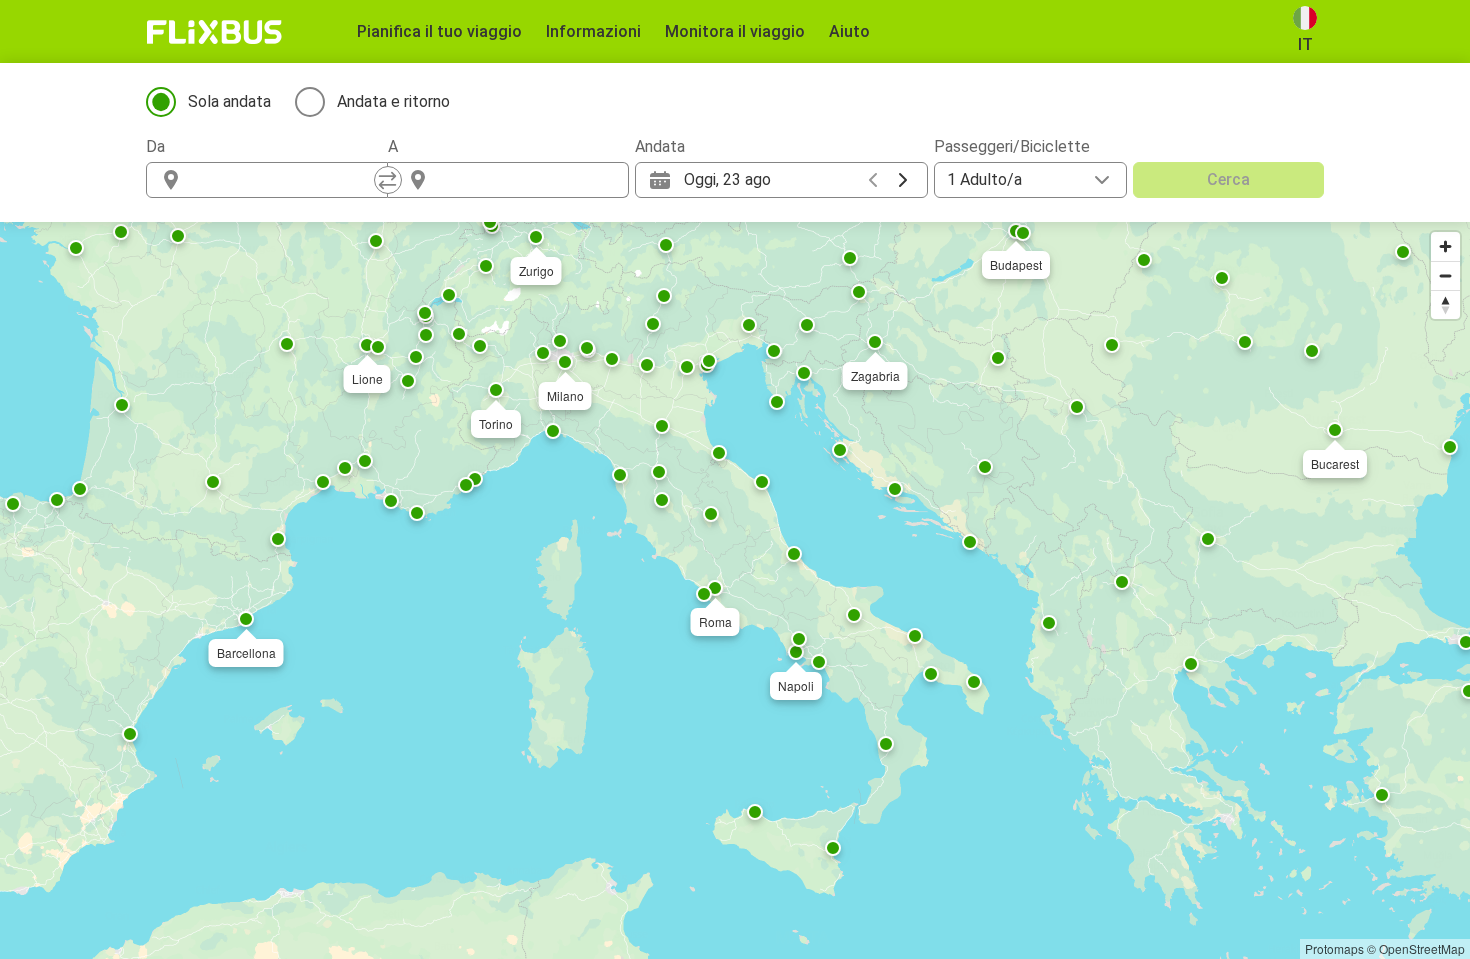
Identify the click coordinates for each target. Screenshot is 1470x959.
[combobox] (285, 180)
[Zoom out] (1445, 275)
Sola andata (229, 101)
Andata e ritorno (393, 101)
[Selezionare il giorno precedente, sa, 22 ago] (873, 180)
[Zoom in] (1445, 246)
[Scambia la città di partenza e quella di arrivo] (388, 180)
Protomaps (1334, 948)
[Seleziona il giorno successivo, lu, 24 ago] (903, 180)
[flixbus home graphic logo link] (214, 32)
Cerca (1228, 179)
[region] (735, 590)
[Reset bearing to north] (1445, 304)
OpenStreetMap (1422, 948)
